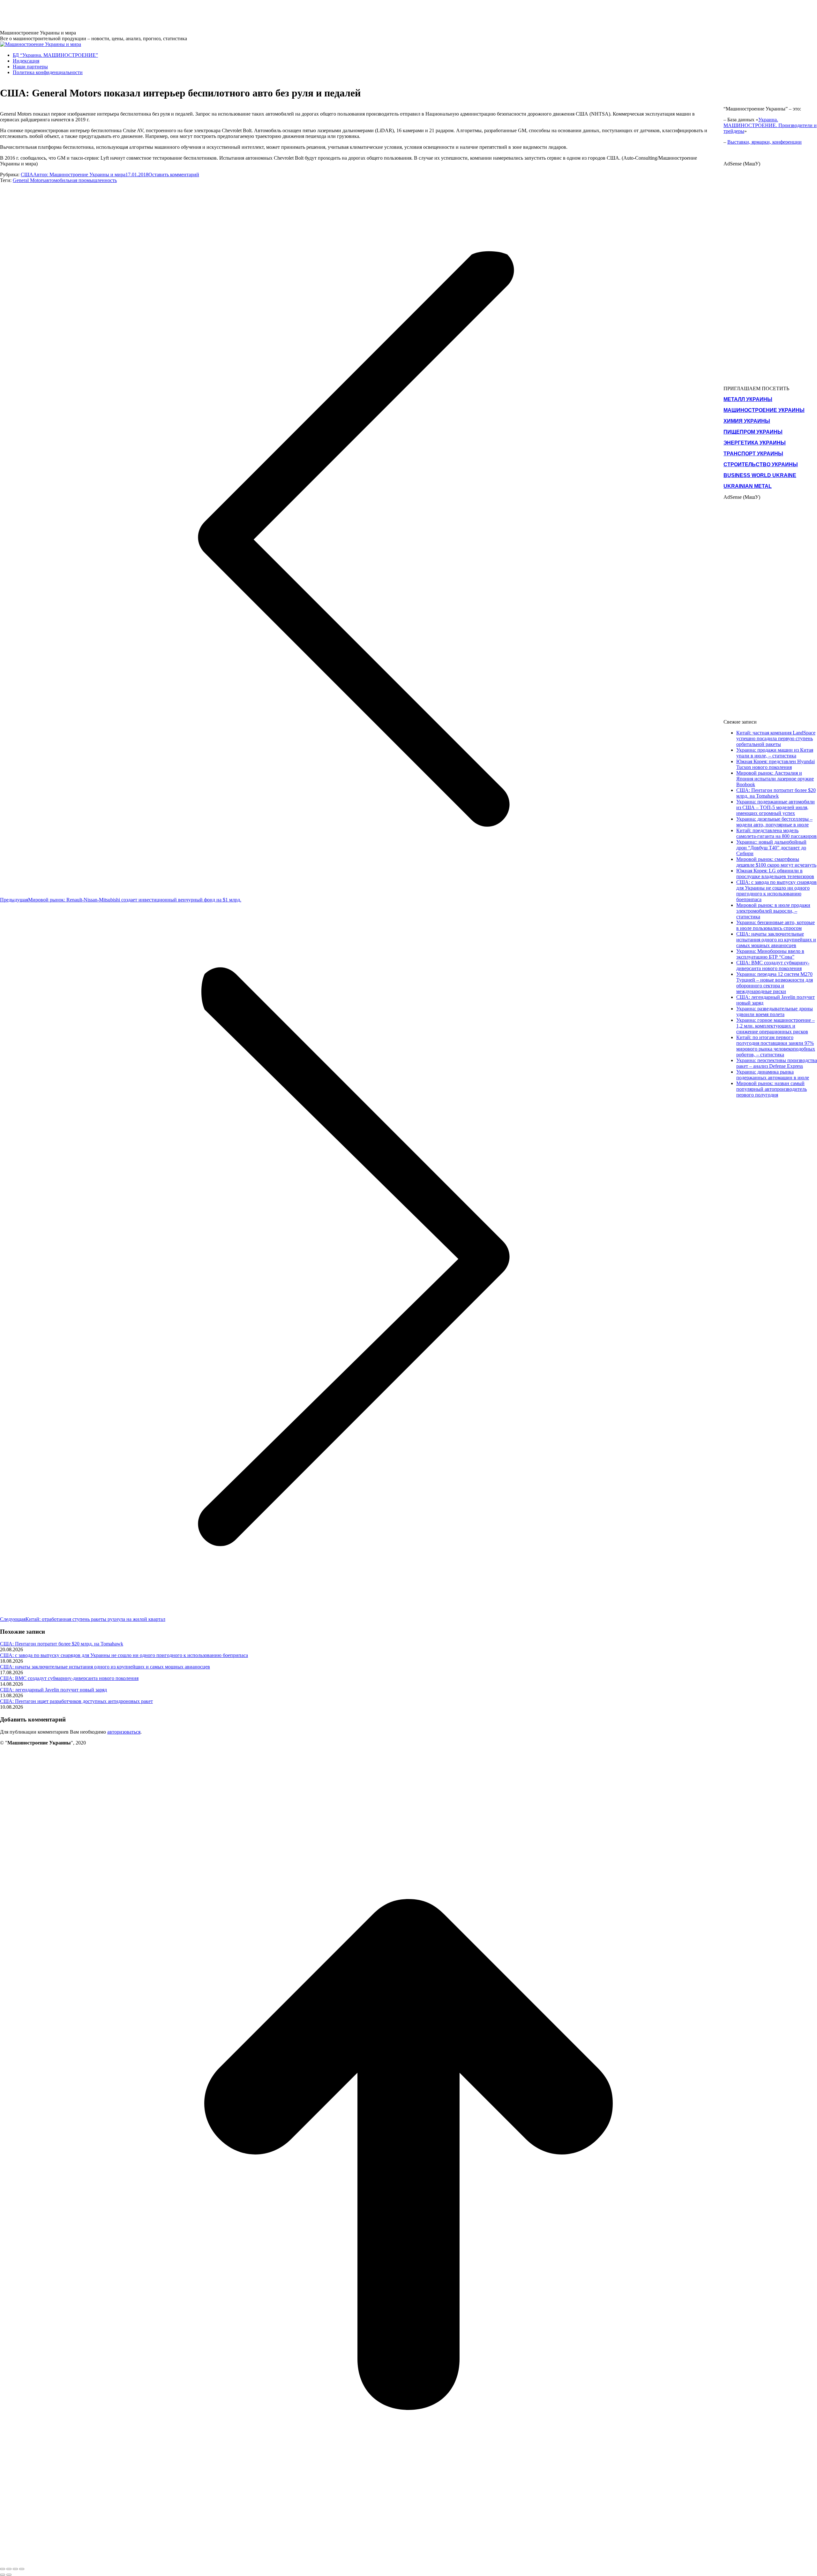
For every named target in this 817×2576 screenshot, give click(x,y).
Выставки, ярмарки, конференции (765, 142)
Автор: (79, 175)
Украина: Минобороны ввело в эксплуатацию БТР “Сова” (770, 954)
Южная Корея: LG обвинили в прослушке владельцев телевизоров (775, 874)
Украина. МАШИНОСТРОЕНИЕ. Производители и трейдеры (770, 125)
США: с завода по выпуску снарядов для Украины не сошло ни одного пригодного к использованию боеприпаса (124, 1655)
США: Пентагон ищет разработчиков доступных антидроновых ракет (76, 1701)
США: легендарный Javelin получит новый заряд (53, 1690)
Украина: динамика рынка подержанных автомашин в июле (773, 1075)
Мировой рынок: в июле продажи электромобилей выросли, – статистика (773, 911)
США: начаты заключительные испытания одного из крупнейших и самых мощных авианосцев (105, 1667)
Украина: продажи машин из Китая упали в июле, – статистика (775, 753)
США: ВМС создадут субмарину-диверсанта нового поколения (69, 1678)
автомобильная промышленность (81, 180)
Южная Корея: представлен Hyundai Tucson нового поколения (776, 764)
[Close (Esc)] (3, 2569)
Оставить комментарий (174, 175)
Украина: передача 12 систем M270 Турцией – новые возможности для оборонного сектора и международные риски (775, 983)
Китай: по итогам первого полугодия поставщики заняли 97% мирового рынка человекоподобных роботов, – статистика (776, 1046)
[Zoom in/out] (22, 2569)
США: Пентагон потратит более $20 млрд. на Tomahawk (62, 1644)
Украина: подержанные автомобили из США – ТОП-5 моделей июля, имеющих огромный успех (776, 807)
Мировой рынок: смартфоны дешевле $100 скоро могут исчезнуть (776, 862)
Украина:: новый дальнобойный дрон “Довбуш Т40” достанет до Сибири (771, 848)
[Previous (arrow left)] (3, 2575)
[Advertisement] (116, 14)
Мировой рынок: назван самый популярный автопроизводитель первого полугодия (772, 1089)
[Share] (9, 2569)
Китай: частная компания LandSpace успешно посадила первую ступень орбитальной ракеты (776, 738)
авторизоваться (124, 1732)
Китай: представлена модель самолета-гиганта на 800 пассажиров (776, 833)
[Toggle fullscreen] (15, 2569)
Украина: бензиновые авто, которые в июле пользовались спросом (776, 925)
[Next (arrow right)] (9, 2575)
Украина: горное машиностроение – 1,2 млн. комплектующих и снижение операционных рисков (776, 1026)
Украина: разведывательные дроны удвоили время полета (775, 1011)
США (27, 175)
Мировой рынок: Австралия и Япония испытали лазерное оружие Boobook (775, 779)
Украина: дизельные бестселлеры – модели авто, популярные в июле (774, 822)
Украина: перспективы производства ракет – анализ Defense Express (777, 1063)
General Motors (29, 180)
